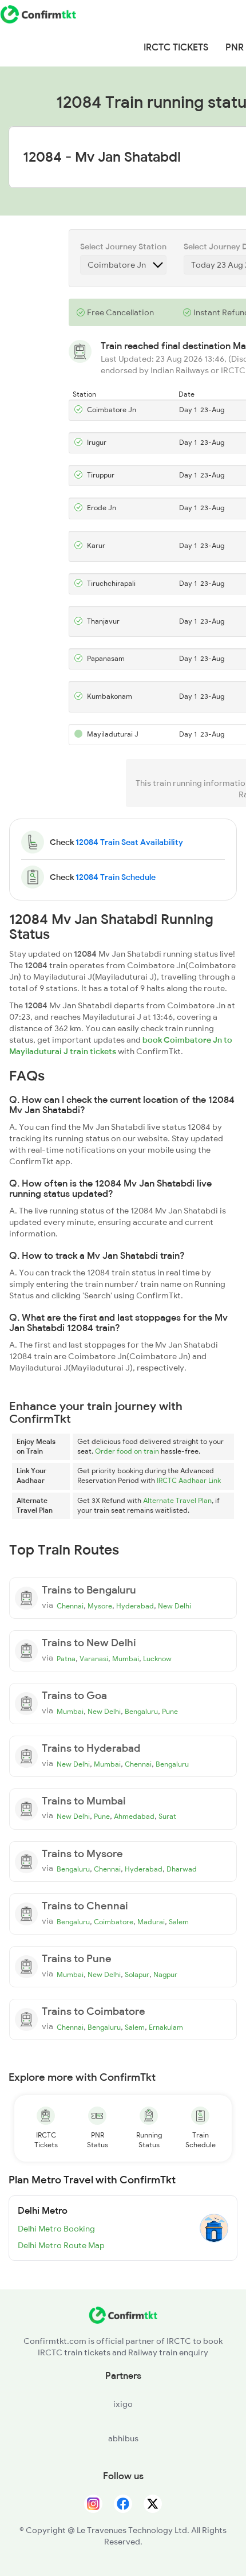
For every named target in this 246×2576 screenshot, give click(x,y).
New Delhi (174, 1606)
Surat (167, 1816)
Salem (179, 1922)
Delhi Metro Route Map (61, 2245)
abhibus (123, 2438)
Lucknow (157, 1659)
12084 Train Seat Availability (129, 842)
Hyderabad (135, 1606)
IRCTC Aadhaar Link (189, 1481)
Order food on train (127, 1451)
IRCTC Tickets (176, 48)
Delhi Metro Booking (56, 2229)
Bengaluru (141, 1712)
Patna (66, 1659)
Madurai (151, 1922)
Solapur (137, 1975)
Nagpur (165, 1975)
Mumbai (126, 1659)
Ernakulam (166, 2027)
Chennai (70, 1606)
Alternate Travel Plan (177, 1501)
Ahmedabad (134, 1816)
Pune (170, 1712)
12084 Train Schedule (116, 877)
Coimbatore (114, 1922)
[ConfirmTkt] (123, 2321)
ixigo (123, 2404)
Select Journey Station (123, 246)
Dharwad (182, 1869)
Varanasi (94, 1659)
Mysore (100, 1606)
